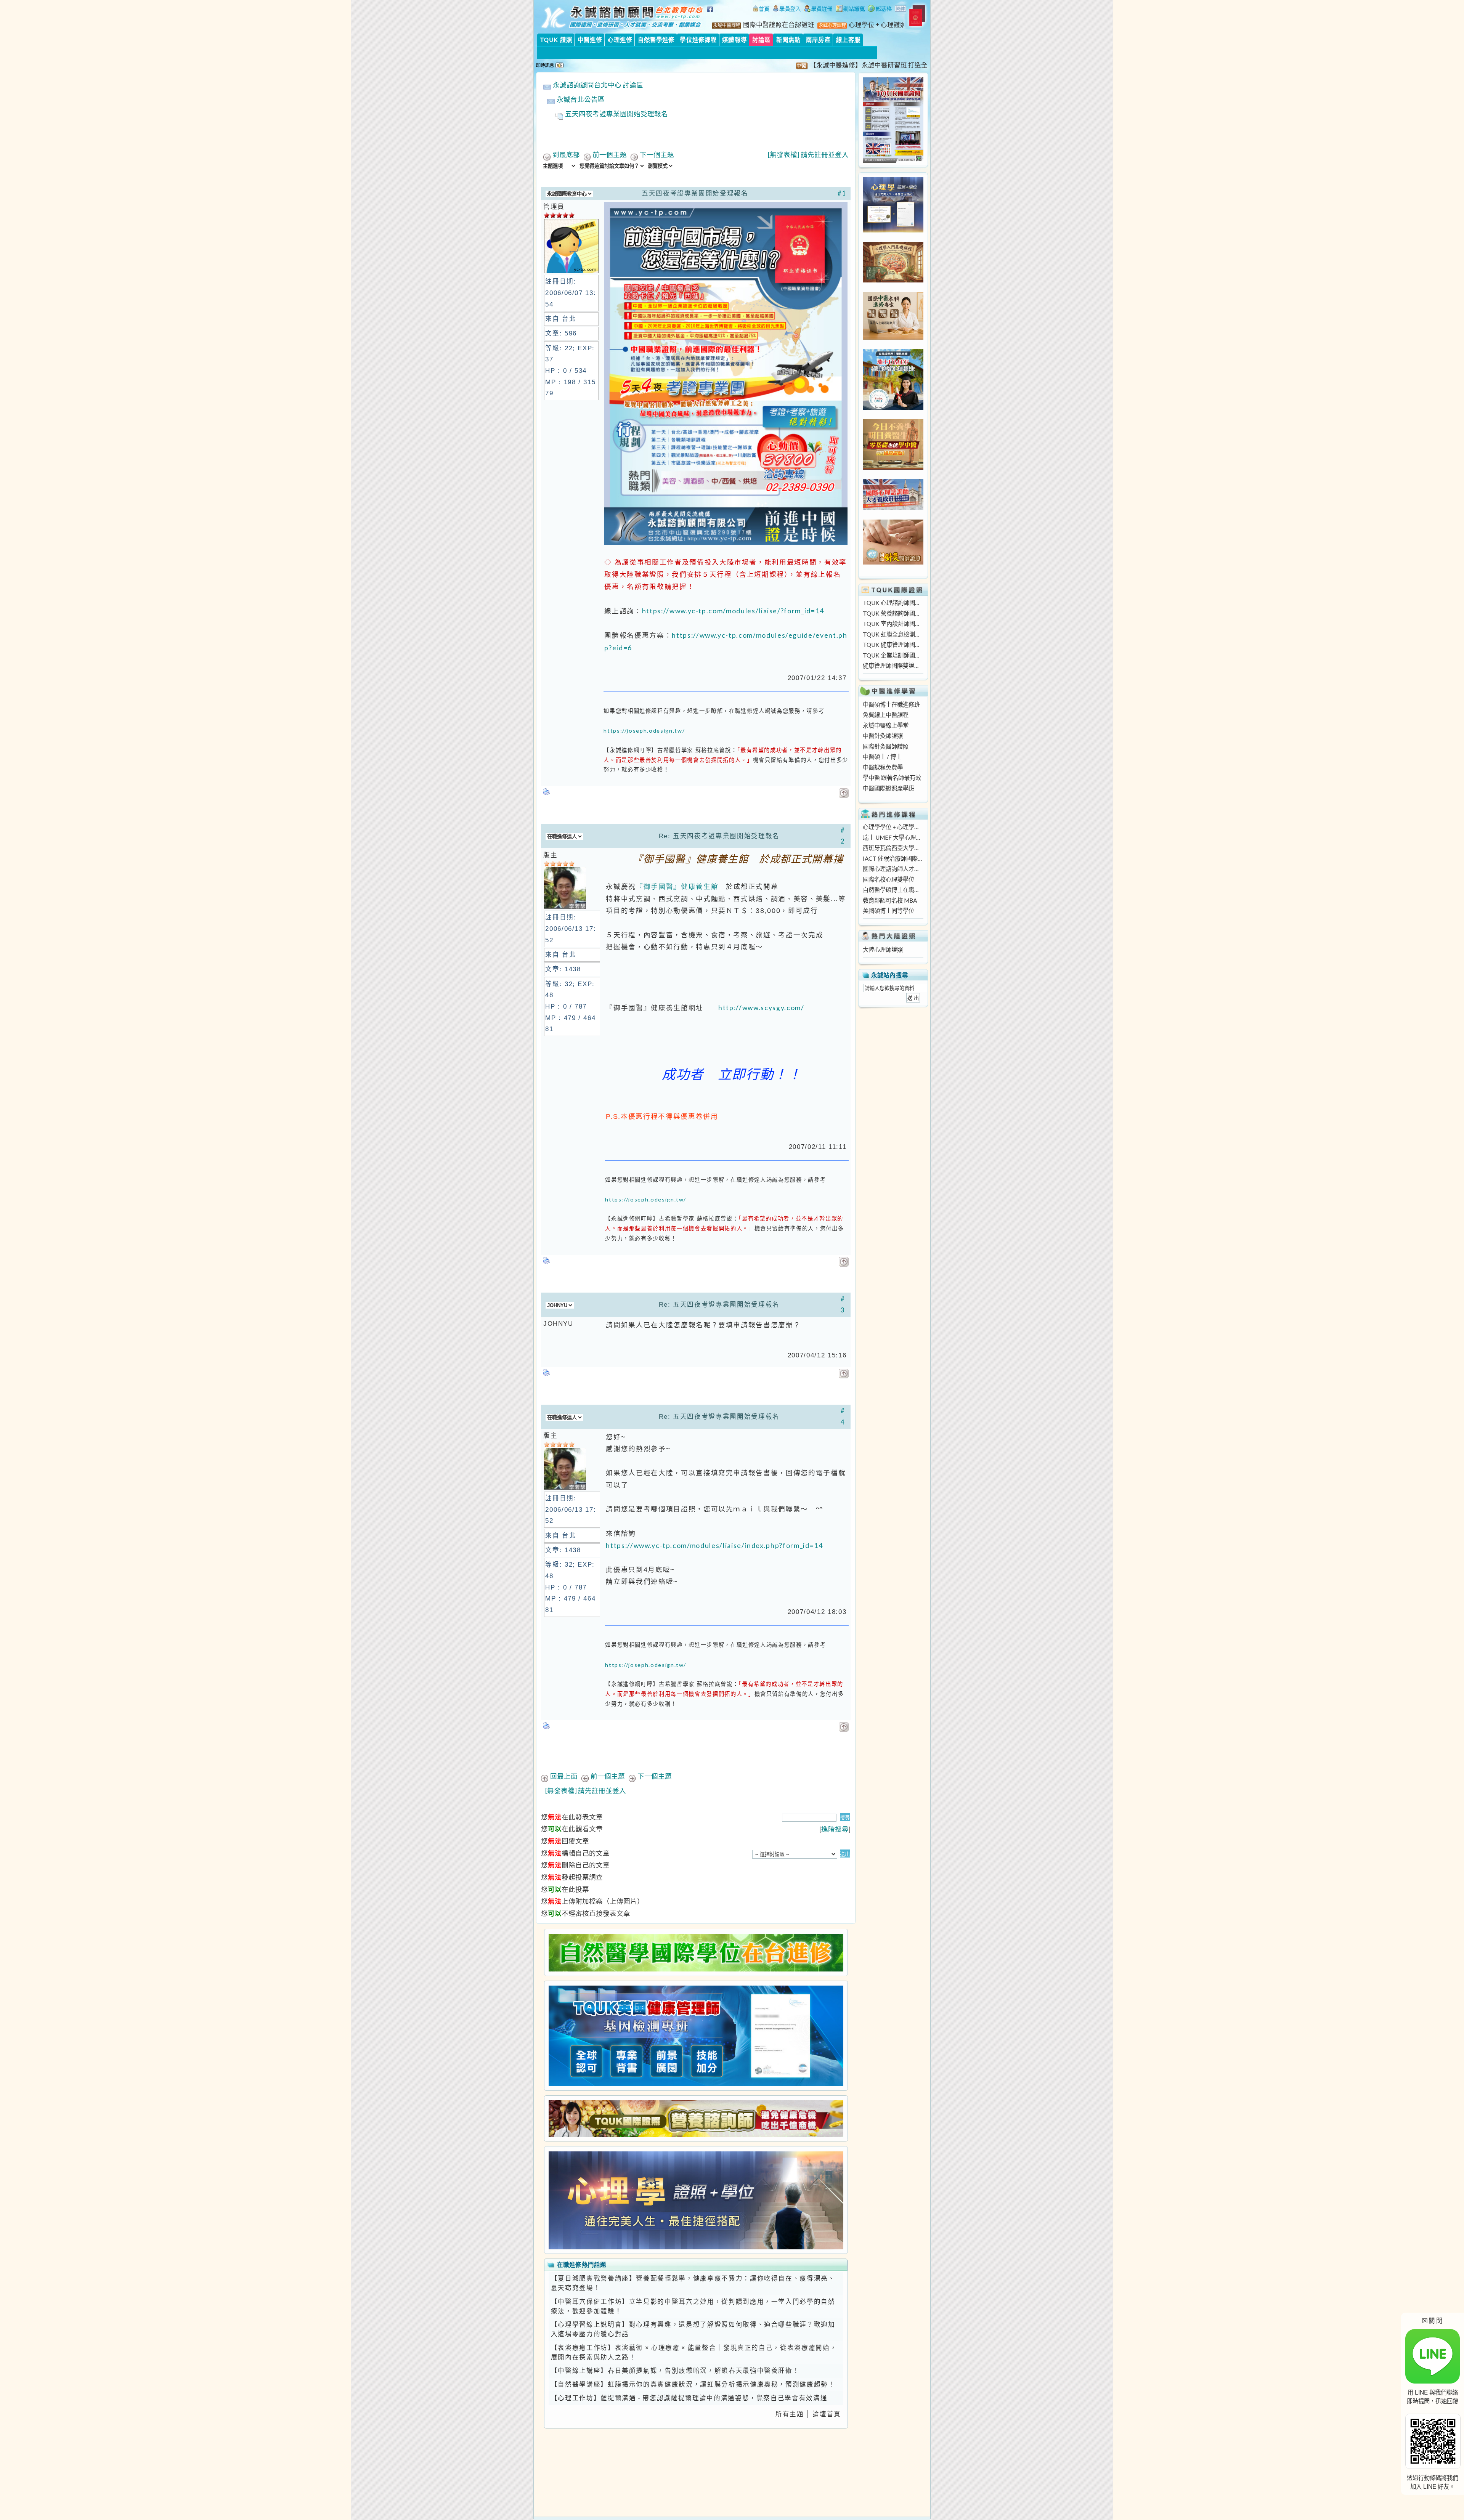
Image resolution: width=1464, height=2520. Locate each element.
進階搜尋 (835, 1829)
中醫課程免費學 (883, 767)
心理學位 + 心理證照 (878, 25)
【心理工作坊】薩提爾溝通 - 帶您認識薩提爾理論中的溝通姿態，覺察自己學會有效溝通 (689, 2398)
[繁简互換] (901, 10)
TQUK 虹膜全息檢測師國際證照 (893, 634)
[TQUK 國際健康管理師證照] (696, 2036)
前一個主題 (610, 155)
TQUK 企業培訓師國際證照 (893, 655)
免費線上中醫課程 (886, 715)
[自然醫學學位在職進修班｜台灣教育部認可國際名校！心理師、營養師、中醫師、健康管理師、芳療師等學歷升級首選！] (696, 1952)
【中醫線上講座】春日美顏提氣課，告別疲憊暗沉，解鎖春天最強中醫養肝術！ (675, 2371)
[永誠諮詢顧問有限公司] (761, 10)
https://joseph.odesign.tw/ (644, 731)
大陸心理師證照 (883, 950)
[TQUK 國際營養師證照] (696, 2118)
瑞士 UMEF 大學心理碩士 (893, 837)
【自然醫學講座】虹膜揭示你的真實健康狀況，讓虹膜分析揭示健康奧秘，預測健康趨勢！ (693, 2384)
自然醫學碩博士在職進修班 (893, 890)
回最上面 (564, 1776)
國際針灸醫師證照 (886, 746)
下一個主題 (657, 155)
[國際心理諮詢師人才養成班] (893, 508)
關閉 (1433, 2320)
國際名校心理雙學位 (889, 879)
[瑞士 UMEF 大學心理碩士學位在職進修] (893, 407)
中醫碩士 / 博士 (882, 757)
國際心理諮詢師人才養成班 (893, 869)
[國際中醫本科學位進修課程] (893, 337)
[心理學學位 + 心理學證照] (893, 230)
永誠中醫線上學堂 (886, 725)
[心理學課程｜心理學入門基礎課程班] (893, 280)
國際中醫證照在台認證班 (779, 25)
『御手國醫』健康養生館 (677, 886)
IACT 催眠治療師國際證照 (893, 858)
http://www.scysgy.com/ (761, 1008)
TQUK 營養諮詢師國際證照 (893, 613)
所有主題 (790, 2414)
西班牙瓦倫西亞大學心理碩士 (893, 848)
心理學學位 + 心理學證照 (893, 827)
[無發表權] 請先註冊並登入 (808, 155)
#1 (842, 193)
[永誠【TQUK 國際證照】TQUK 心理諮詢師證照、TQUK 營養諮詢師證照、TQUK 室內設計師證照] (893, 160)
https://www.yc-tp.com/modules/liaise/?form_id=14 (733, 611)
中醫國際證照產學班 (889, 788)
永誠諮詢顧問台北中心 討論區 (598, 85)
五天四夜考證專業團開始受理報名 (616, 114)
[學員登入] (787, 10)
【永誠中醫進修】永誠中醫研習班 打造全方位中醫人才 (797, 65)
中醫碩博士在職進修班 (891, 704)
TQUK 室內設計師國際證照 (893, 624)
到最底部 (566, 155)
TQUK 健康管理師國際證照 (893, 645)
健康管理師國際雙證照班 (893, 666)
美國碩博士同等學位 (889, 911)
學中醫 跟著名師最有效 (892, 778)
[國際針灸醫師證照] (893, 562)
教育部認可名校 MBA (890, 900)
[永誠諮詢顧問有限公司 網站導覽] (850, 10)
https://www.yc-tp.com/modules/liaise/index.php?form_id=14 (714, 1546)
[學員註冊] (818, 10)
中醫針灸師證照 (883, 736)
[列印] (547, 789)
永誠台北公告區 (581, 99)
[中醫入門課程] (893, 467)
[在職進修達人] (880, 10)
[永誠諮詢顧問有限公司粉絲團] (711, 13)
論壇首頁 (827, 2414)
